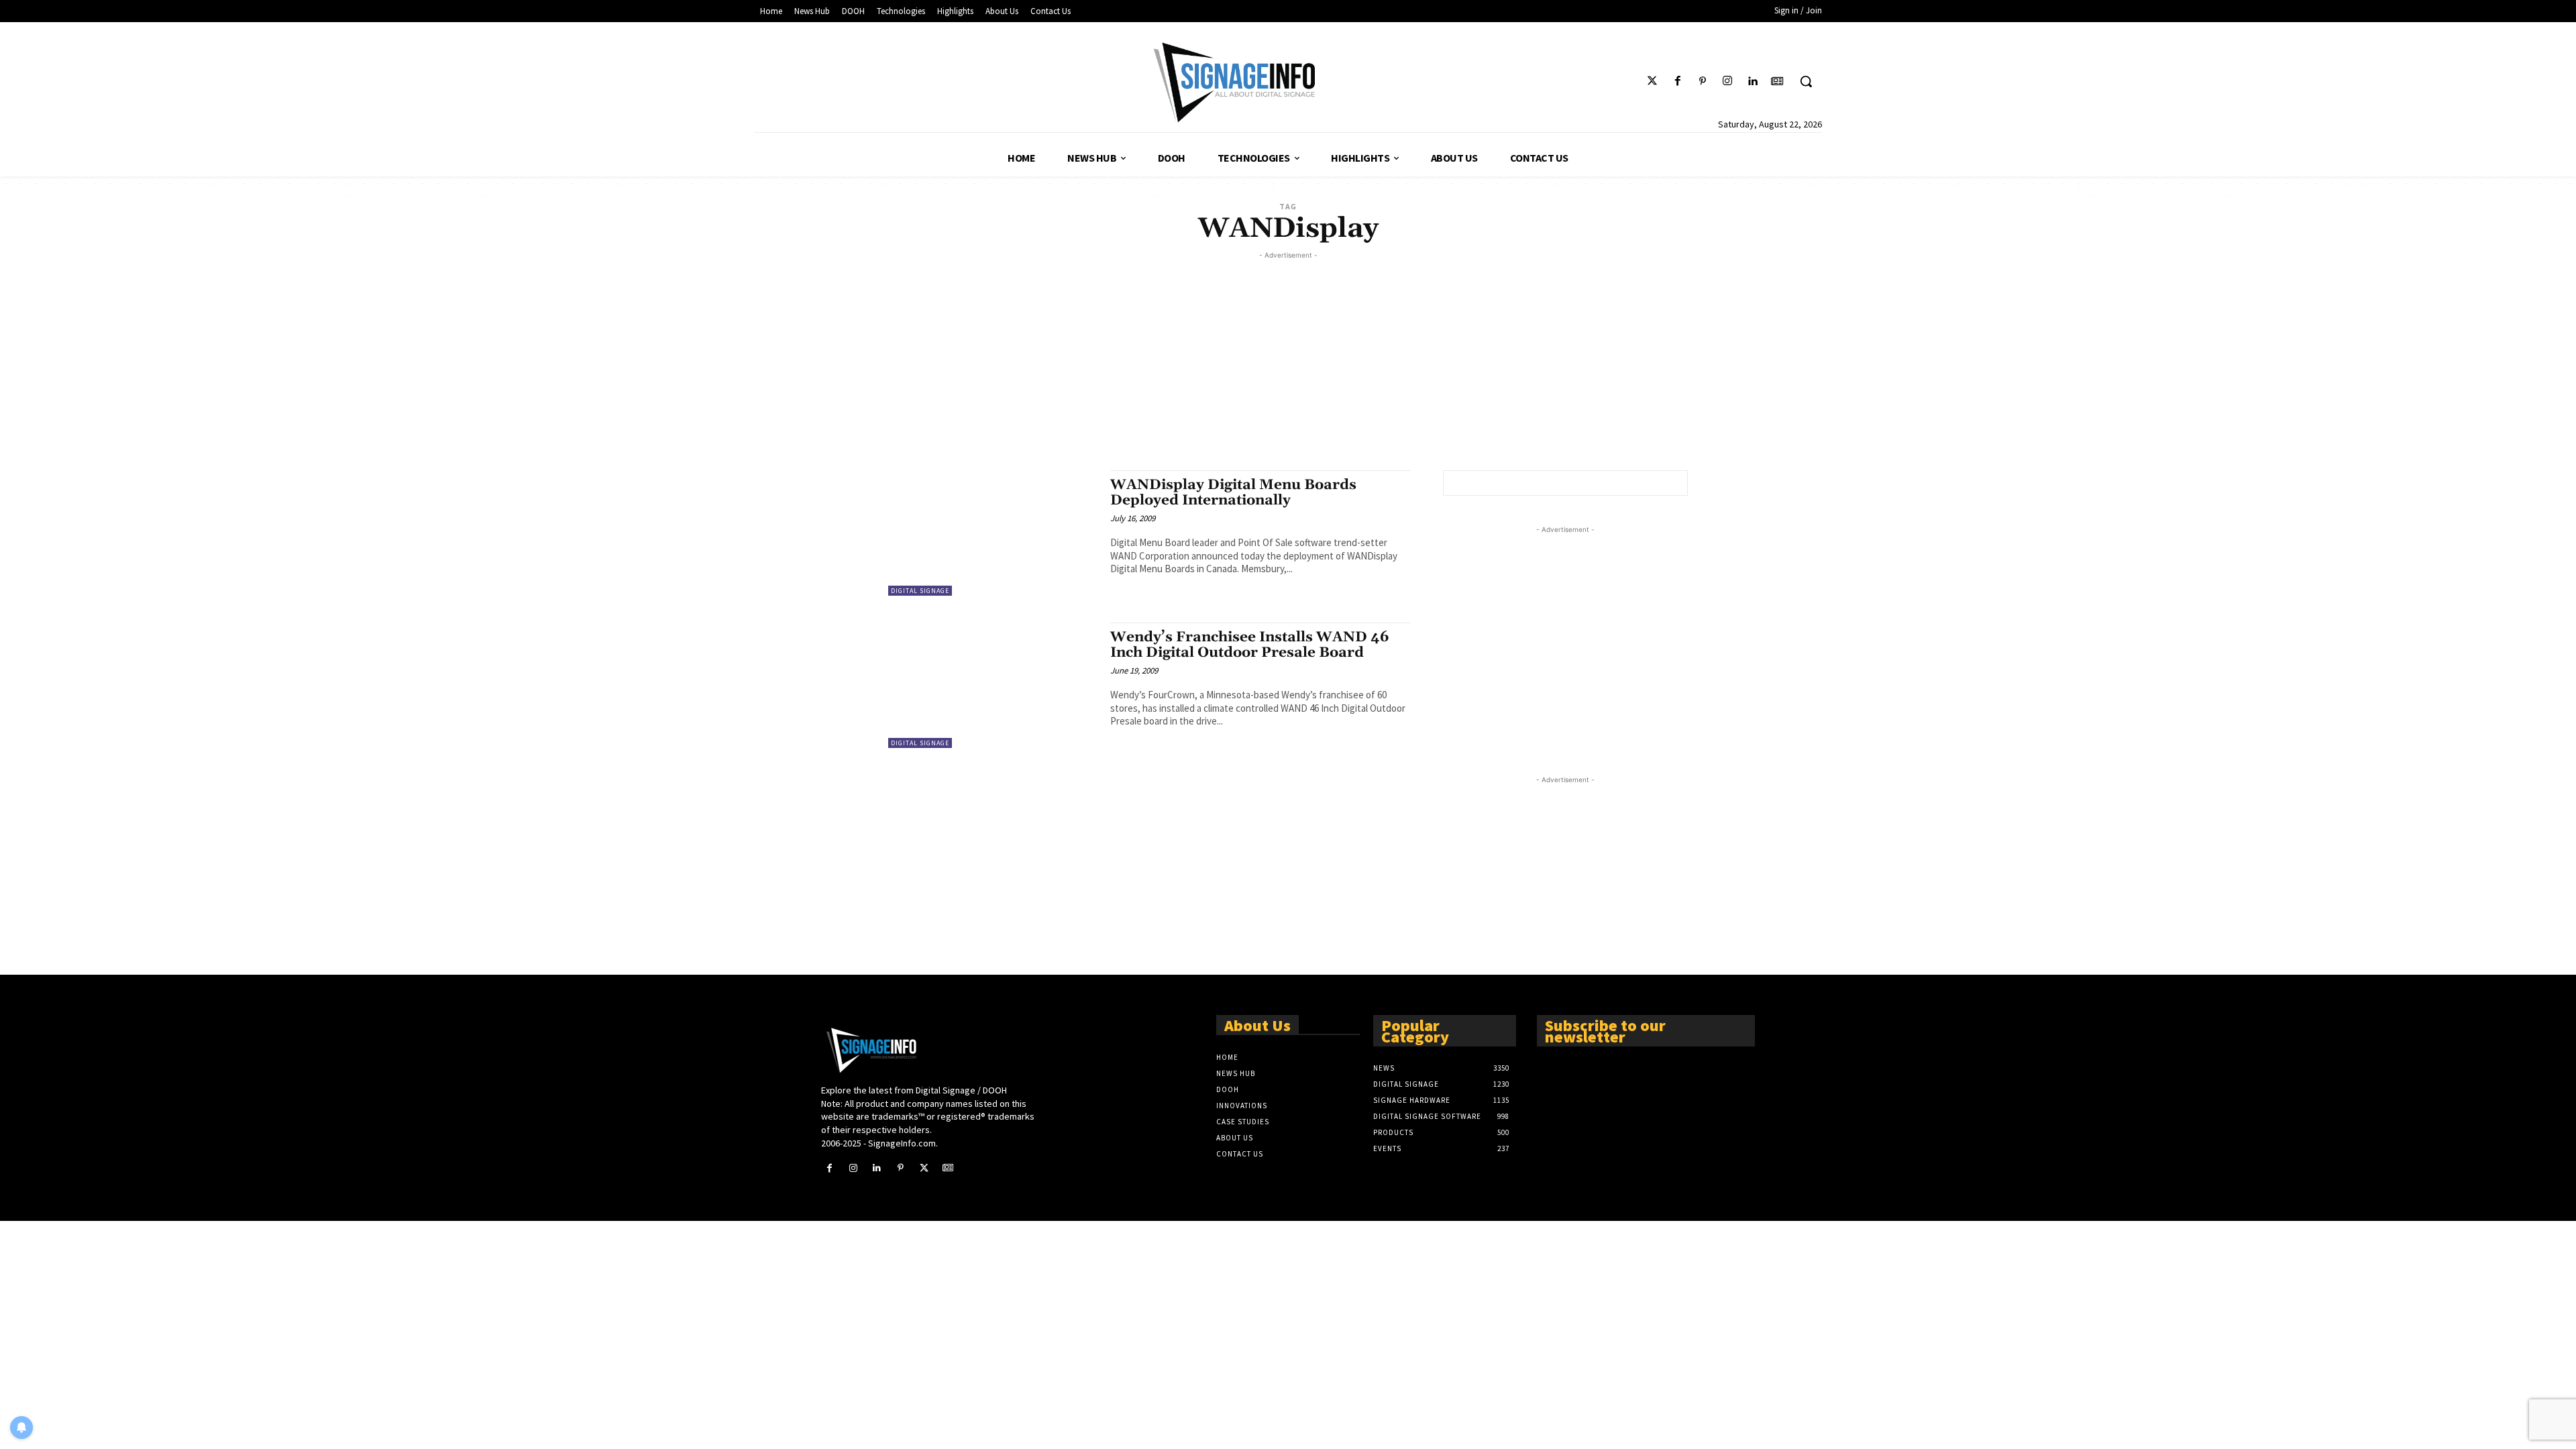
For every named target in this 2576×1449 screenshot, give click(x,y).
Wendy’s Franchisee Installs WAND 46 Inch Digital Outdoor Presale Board (1250, 645)
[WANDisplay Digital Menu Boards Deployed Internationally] (992, 533)
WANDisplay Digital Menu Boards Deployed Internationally (1233, 493)
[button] (1806, 81)
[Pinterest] (1702, 82)
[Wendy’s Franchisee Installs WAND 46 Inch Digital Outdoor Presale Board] (992, 685)
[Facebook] (1677, 82)
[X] (924, 1168)
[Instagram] (1727, 82)
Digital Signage (920, 591)
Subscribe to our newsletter (1605, 1030)
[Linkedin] (1753, 82)
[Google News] (1777, 82)
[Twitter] (1653, 82)
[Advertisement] (1288, 356)
